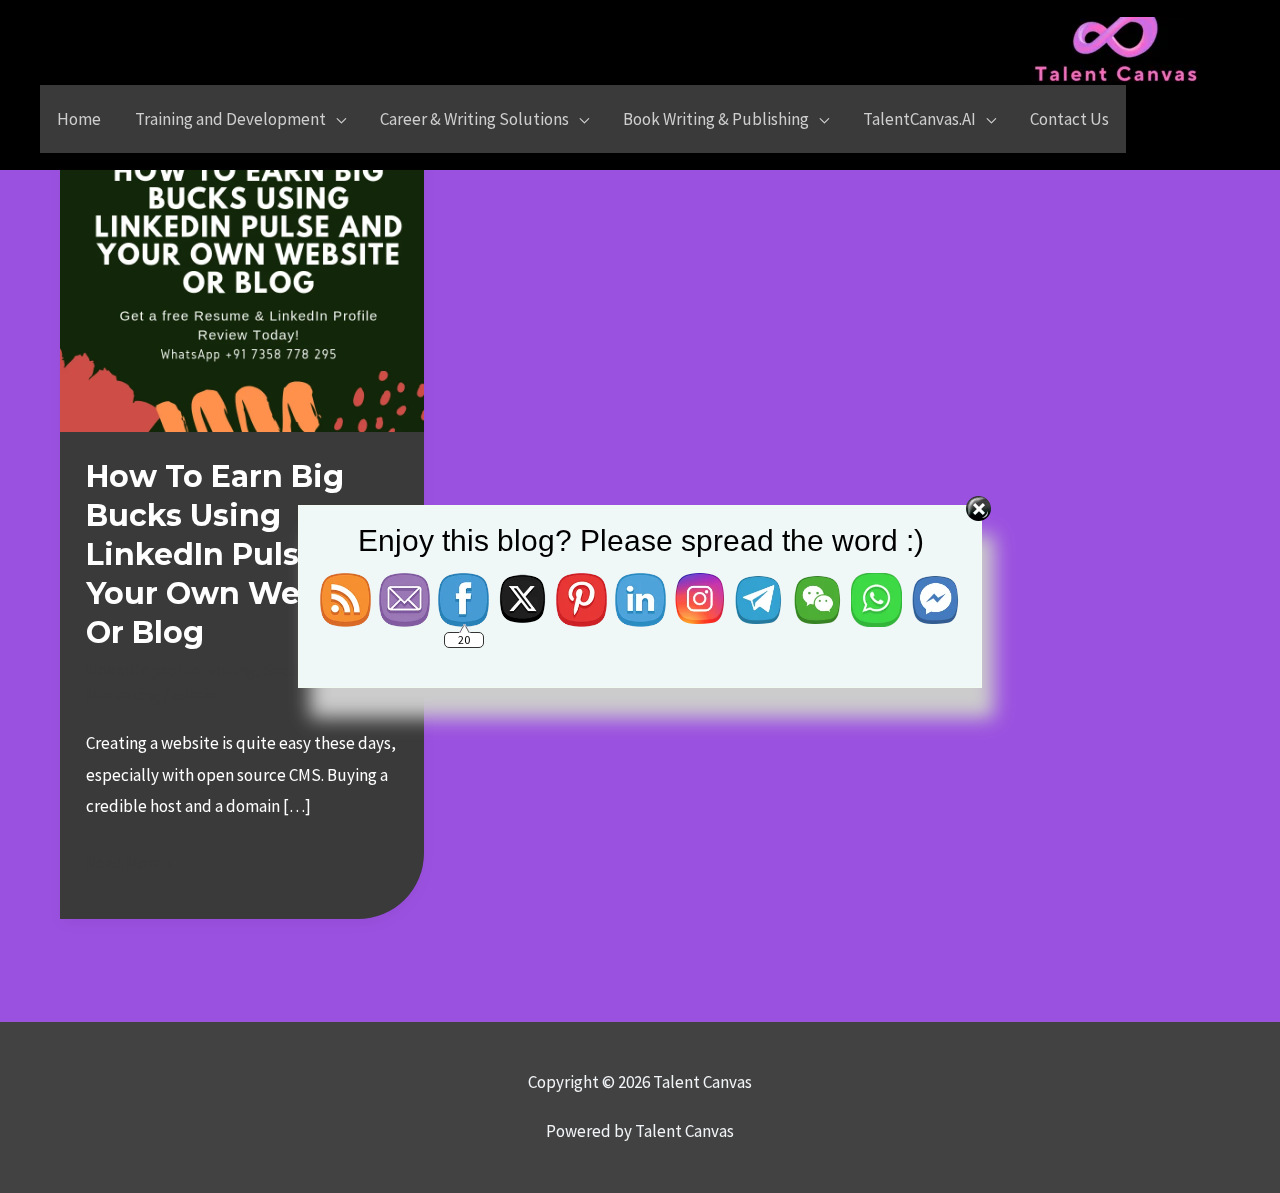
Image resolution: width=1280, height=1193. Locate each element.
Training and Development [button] (230, 119)
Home (79, 119)
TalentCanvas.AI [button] (919, 119)
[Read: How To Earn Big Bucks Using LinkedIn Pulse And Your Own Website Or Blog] (242, 248)
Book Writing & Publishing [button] (716, 119)
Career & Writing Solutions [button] (474, 119)
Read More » (129, 861)
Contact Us (1069, 119)
